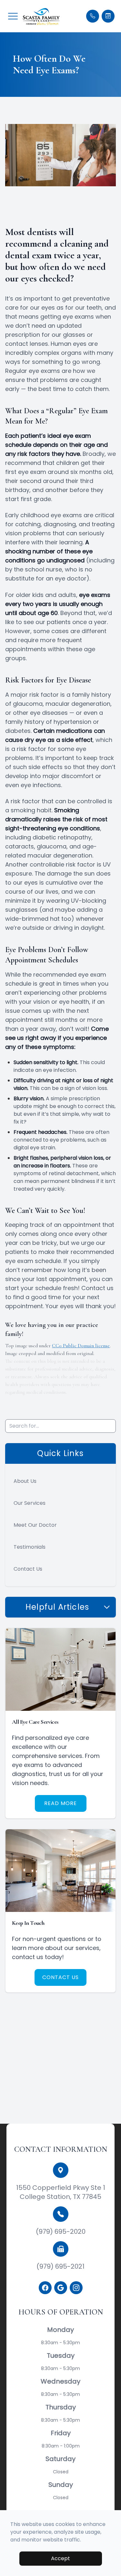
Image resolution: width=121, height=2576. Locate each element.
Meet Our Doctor (35, 1525)
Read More (60, 1803)
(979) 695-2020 (61, 2232)
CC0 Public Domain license (81, 1346)
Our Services (30, 1503)
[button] (13, 16)
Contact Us (28, 1569)
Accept (60, 2558)
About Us (25, 1481)
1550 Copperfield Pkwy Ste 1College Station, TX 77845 (61, 2192)
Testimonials (30, 1547)
